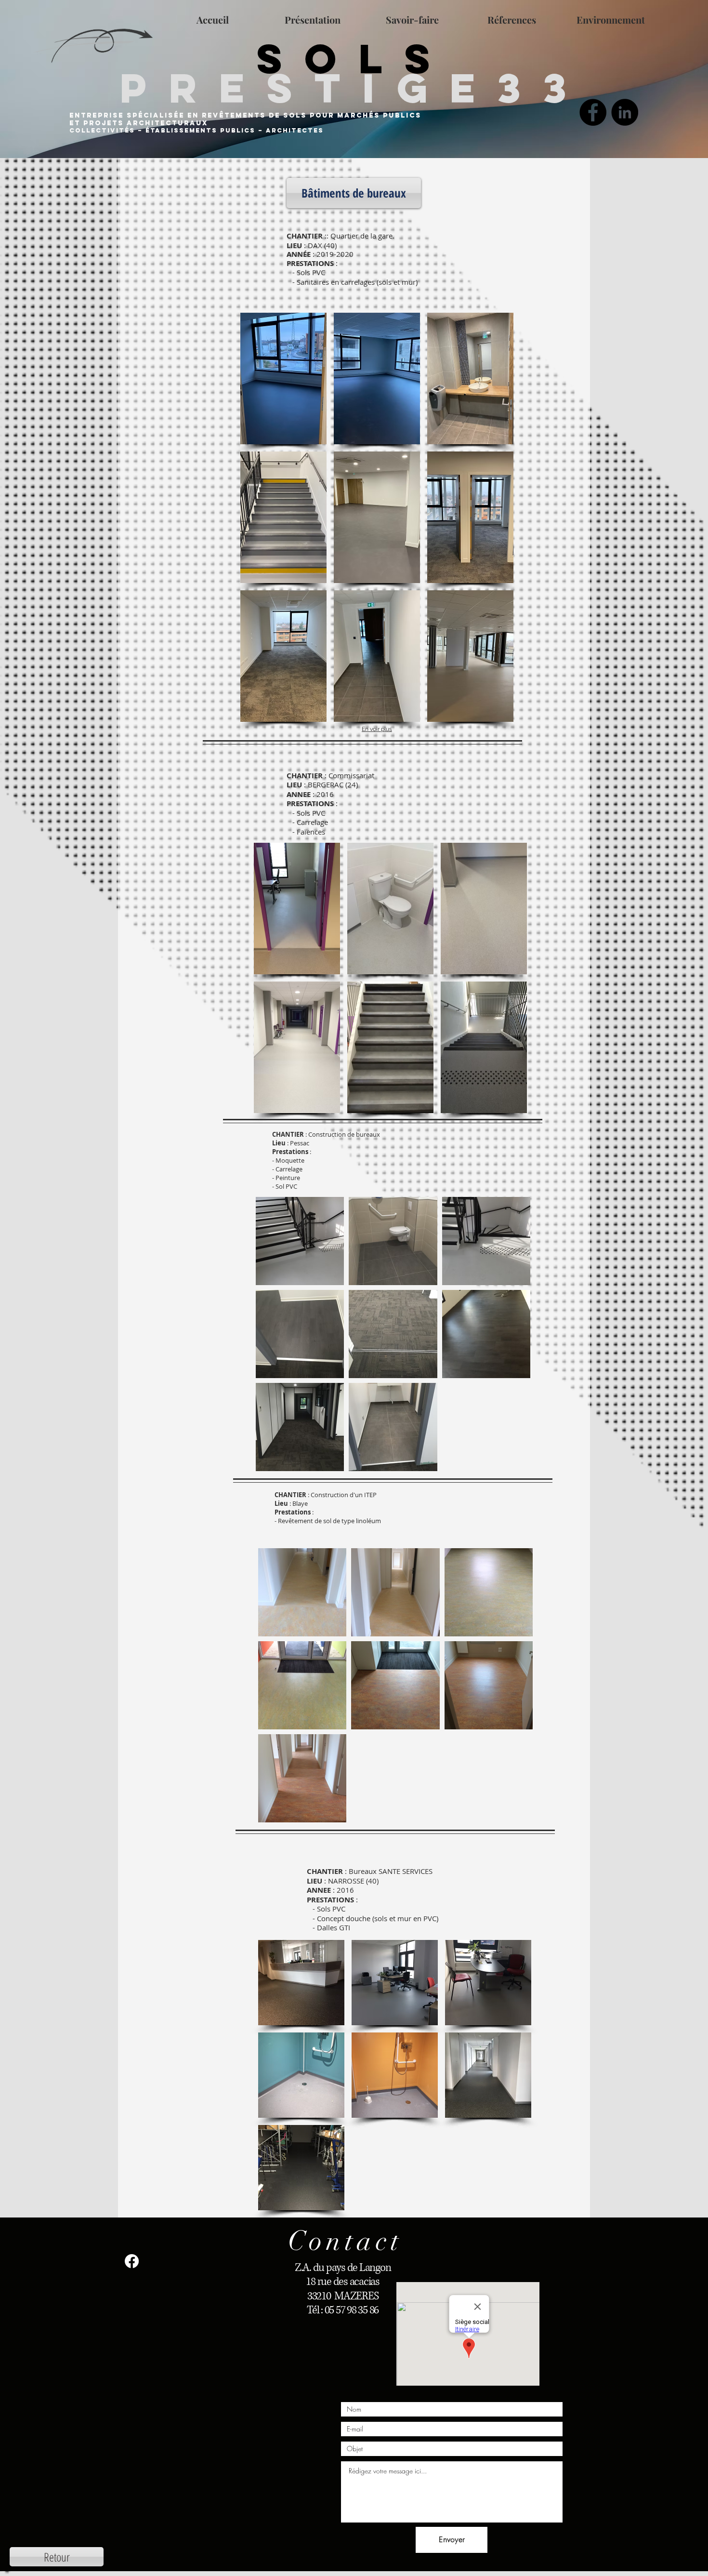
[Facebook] (593, 112)
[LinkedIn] (625, 112)
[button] (354, 193)
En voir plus (377, 729)
